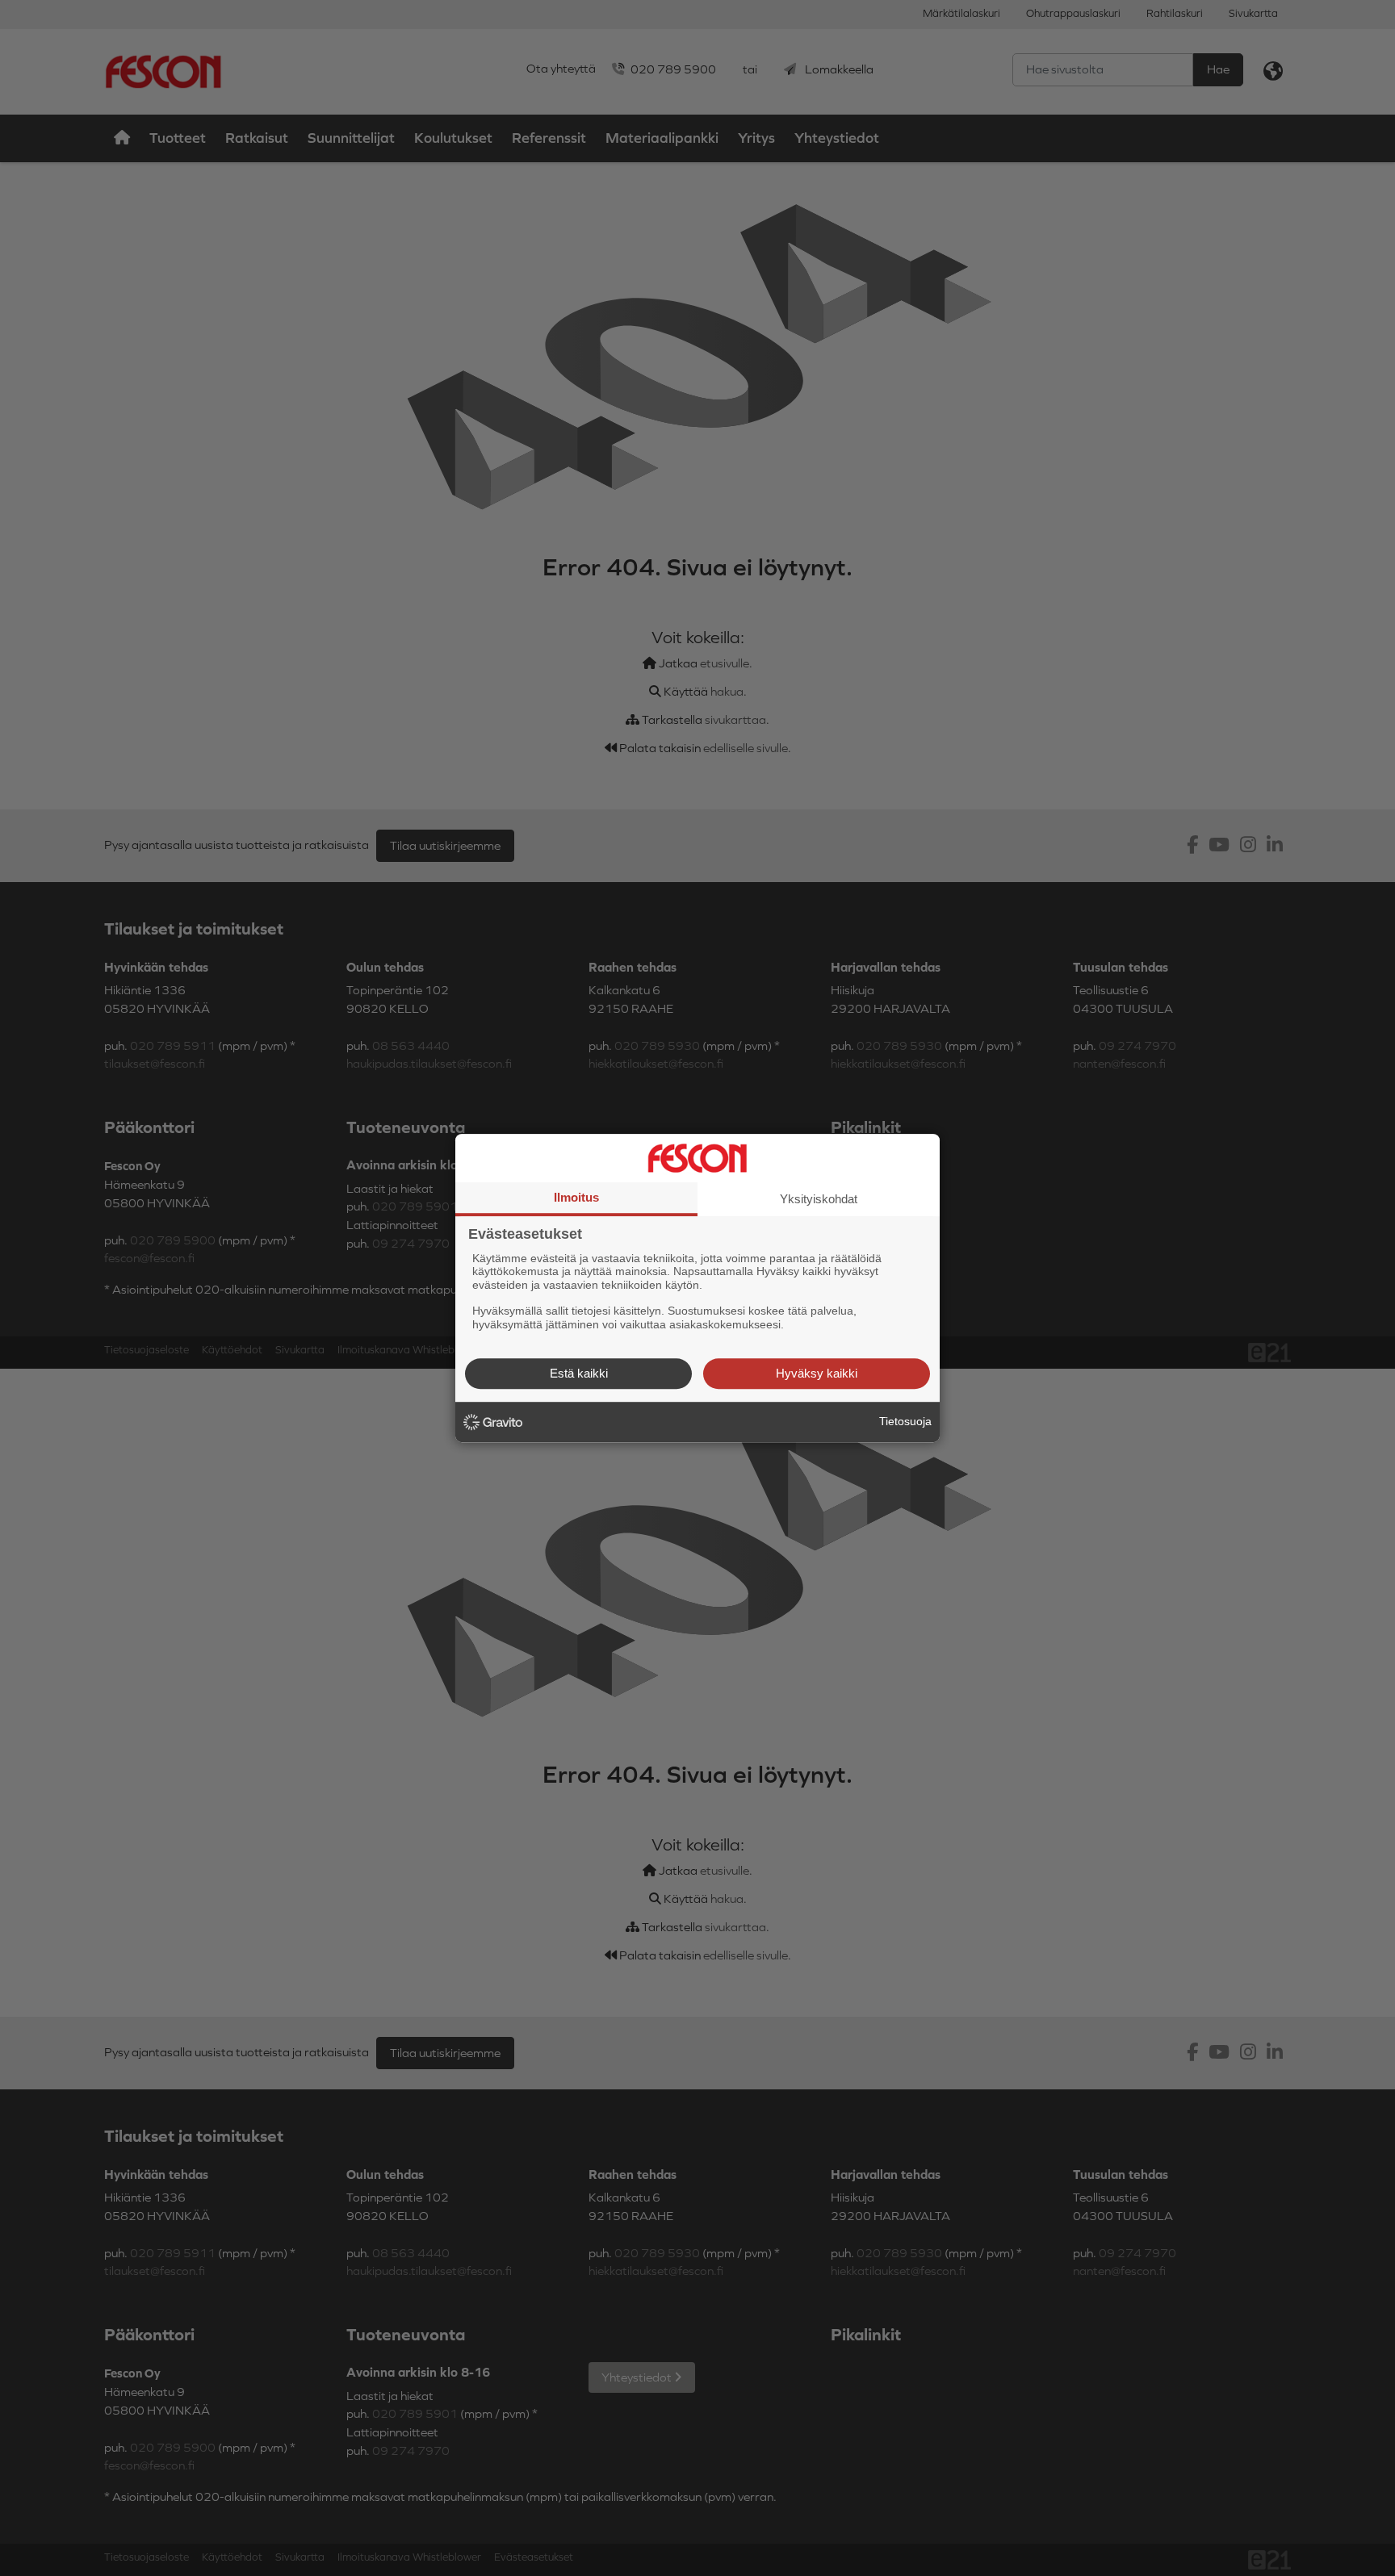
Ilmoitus (576, 1197)
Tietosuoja (905, 1421)
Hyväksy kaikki (817, 1373)
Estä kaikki (579, 1373)
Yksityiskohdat (819, 1199)
